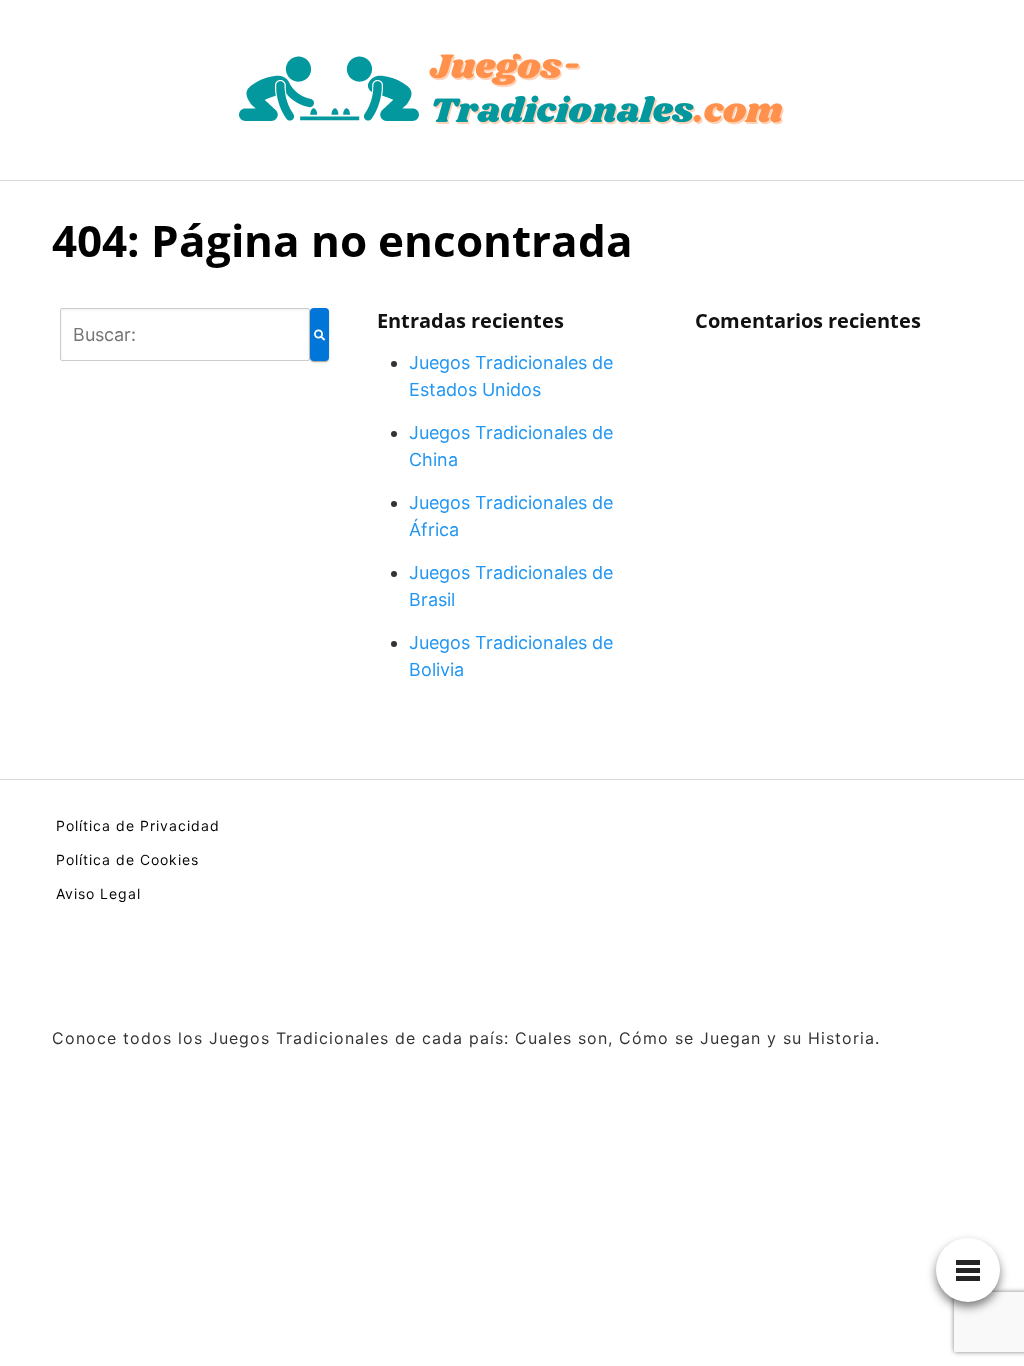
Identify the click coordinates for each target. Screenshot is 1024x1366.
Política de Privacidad (138, 825)
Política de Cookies (127, 859)
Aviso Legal (98, 893)
